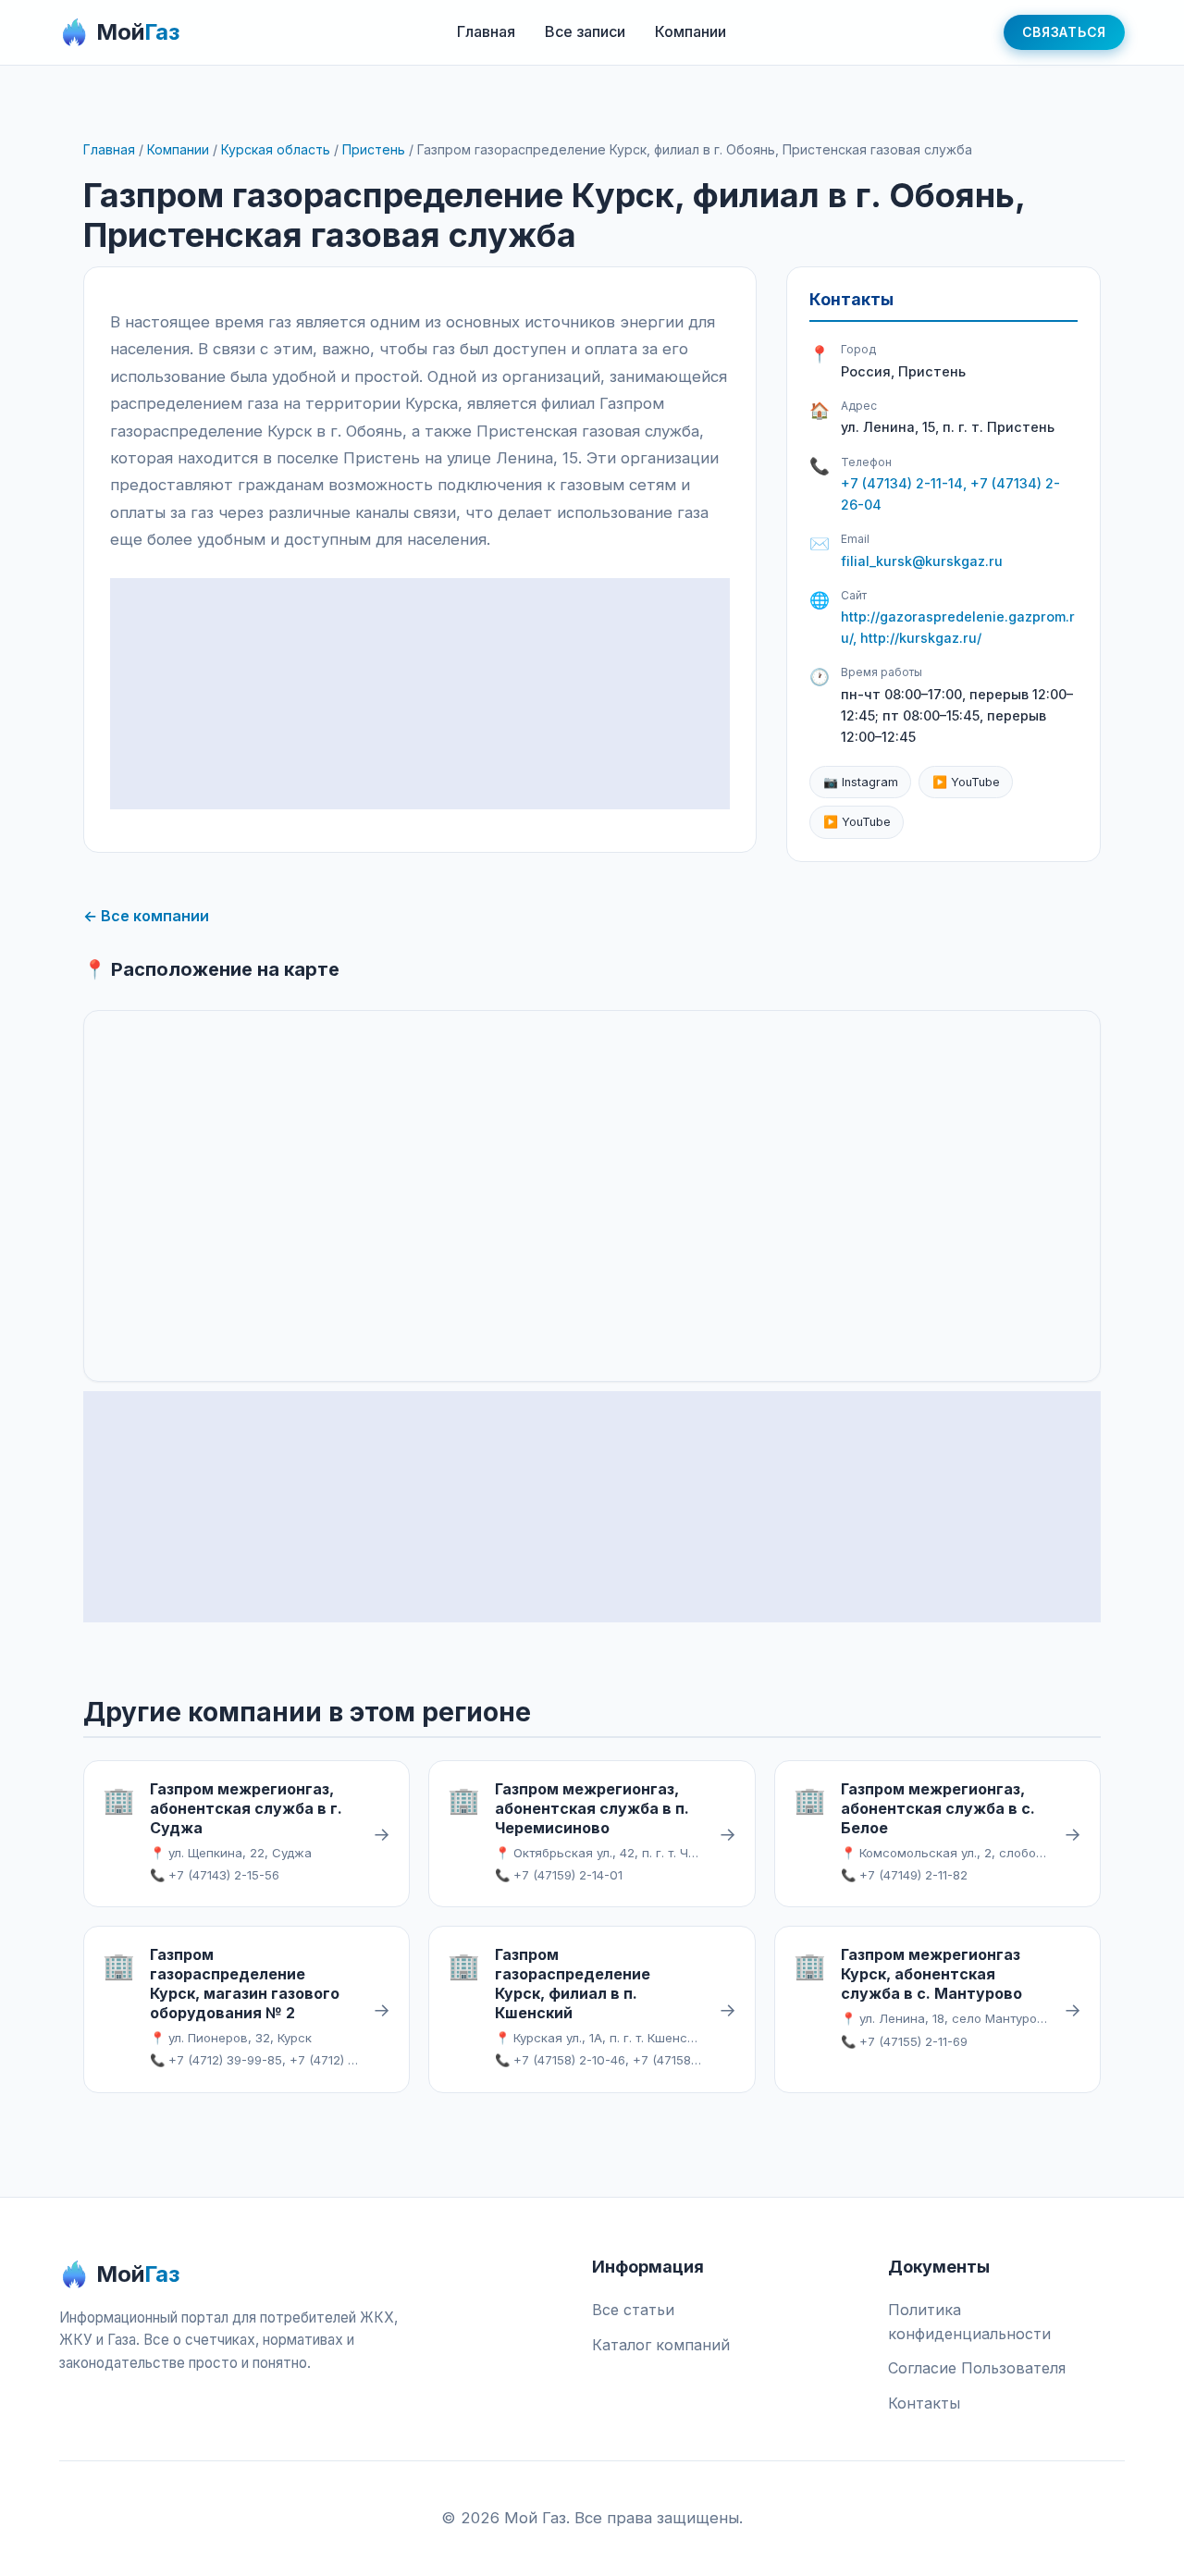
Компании (691, 31)
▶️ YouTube (966, 782)
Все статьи (633, 2310)
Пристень (374, 149)
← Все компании (146, 916)
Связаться (1064, 32)
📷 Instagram (861, 782)
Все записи (585, 31)
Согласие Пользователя (977, 2368)
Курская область (276, 149)
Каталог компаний (661, 2345)
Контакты (924, 2403)
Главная (486, 31)
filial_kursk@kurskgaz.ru (922, 561)
